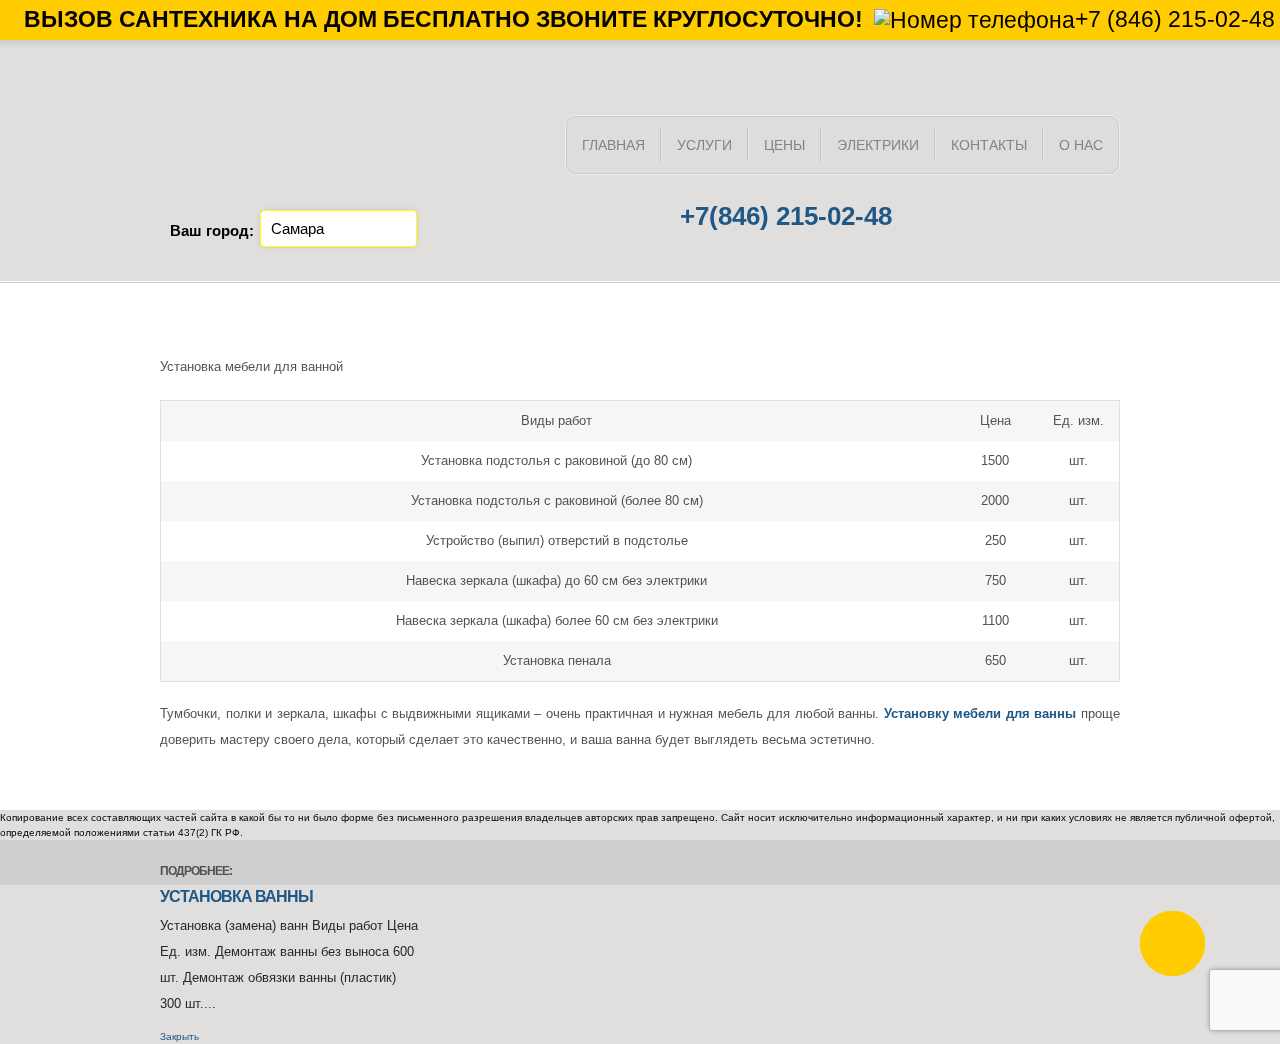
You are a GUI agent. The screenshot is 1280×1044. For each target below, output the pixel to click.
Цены (784, 145)
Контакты (989, 145)
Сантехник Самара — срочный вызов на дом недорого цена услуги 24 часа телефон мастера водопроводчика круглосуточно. (350, 158)
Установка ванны (236, 896)
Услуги (704, 145)
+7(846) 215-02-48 (786, 216)
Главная (613, 145)
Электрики (878, 145)
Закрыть (179, 1036)
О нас (1081, 145)
